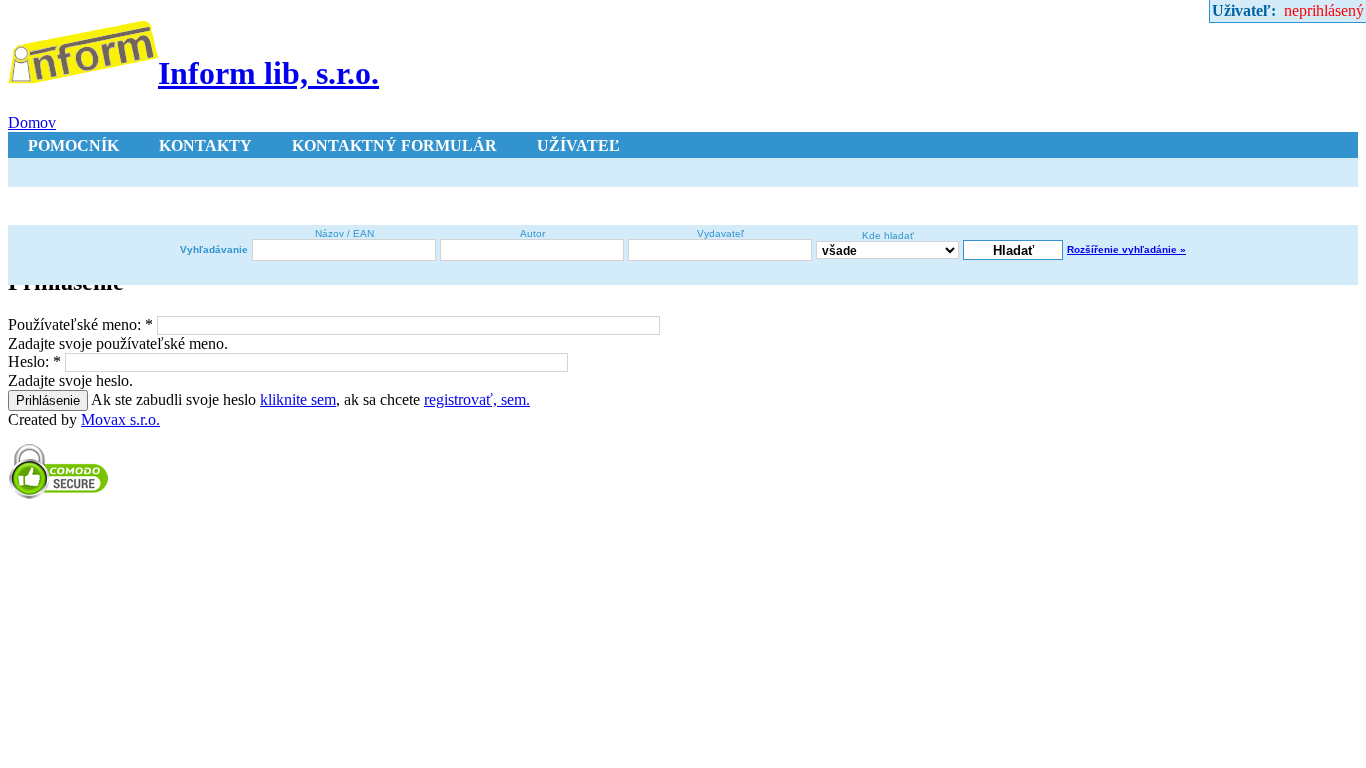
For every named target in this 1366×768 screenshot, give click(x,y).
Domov (32, 122)
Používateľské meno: (80, 324)
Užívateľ (578, 145)
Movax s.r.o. (120, 419)
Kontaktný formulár (394, 145)
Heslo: (34, 361)
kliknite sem (298, 399)
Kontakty (205, 145)
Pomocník (73, 145)
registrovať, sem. (477, 399)
